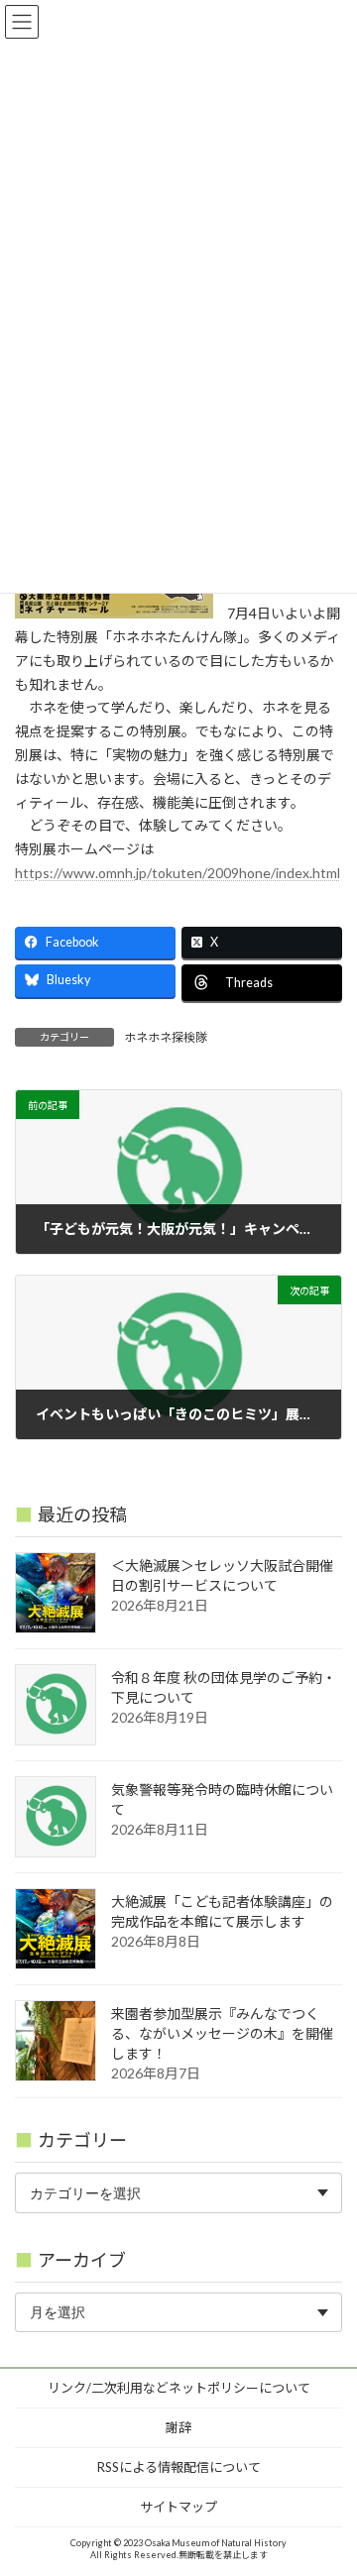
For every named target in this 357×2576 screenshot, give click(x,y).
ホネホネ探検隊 (166, 1037)
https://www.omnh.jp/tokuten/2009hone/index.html (178, 873)
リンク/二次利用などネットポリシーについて (179, 2388)
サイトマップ (178, 2507)
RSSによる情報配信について (179, 2467)
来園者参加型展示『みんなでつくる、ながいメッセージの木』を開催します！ (222, 2033)
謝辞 (178, 2427)
